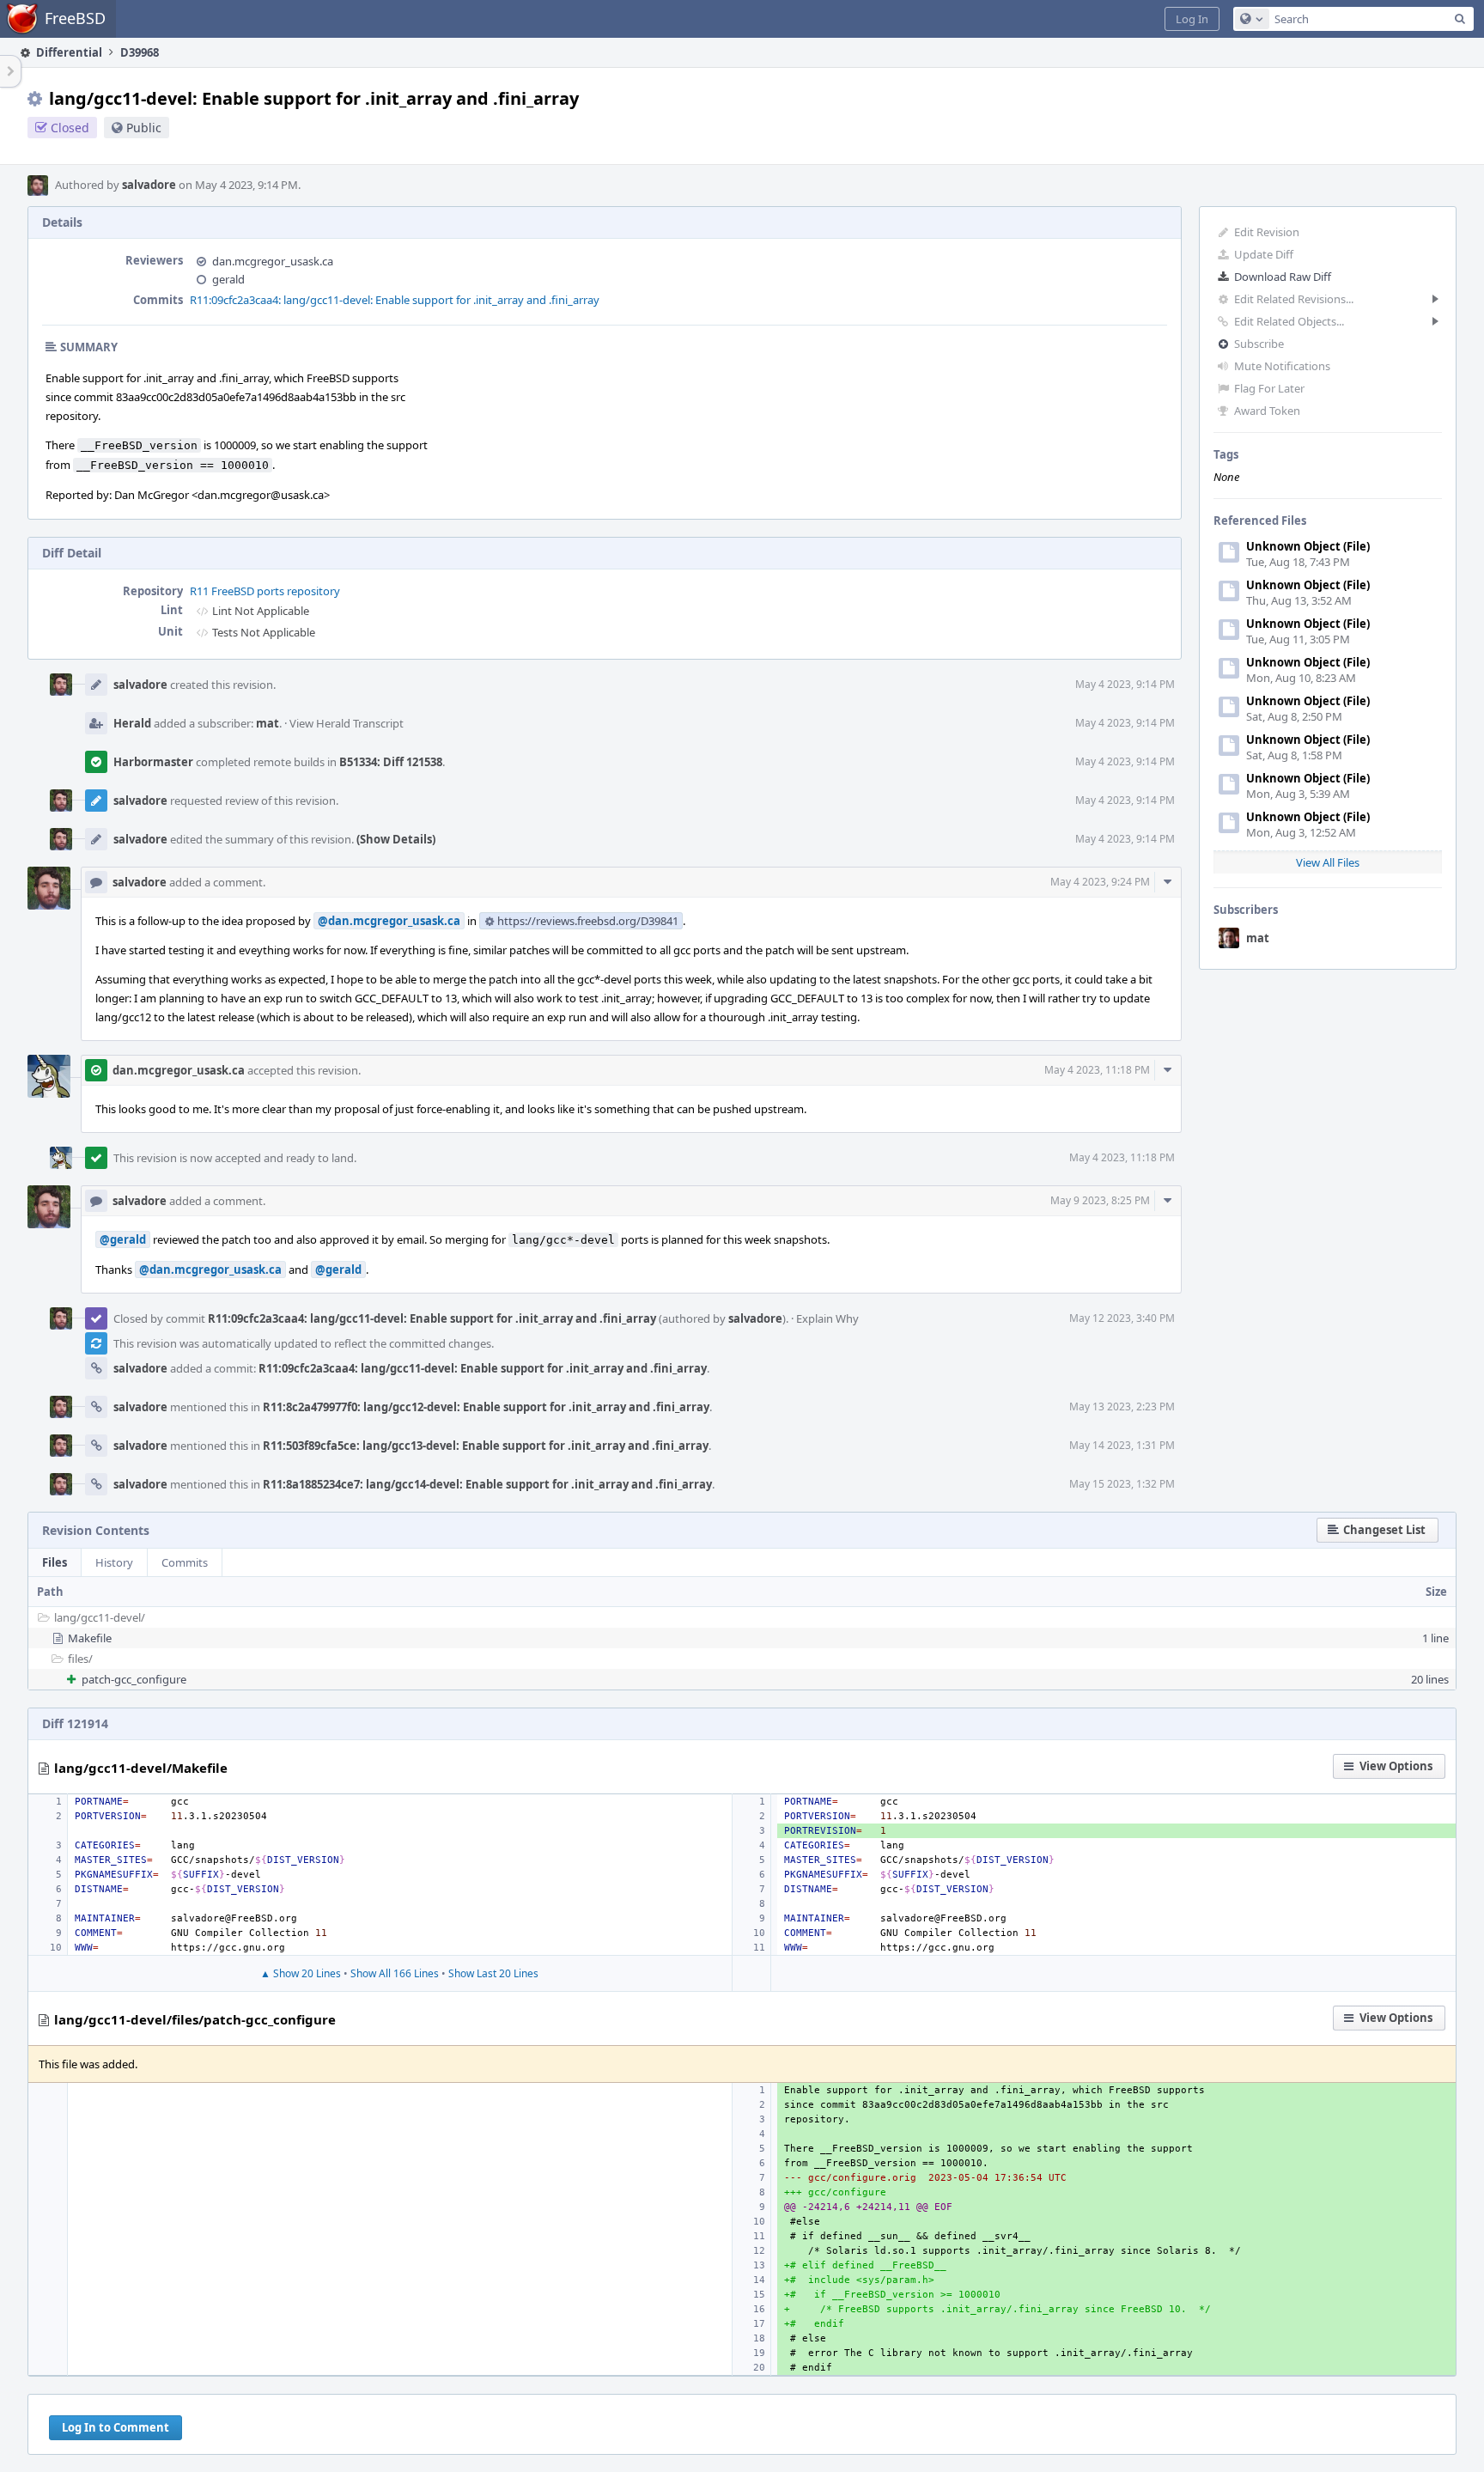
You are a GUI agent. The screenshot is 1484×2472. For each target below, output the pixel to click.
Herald (132, 723)
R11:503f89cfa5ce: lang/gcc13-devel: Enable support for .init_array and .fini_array (486, 1446)
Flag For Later (1269, 388)
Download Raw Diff (1283, 277)
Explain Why (827, 1318)
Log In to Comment (116, 2427)
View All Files (1328, 862)
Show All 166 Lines (395, 1973)
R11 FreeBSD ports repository (265, 591)
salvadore (149, 185)
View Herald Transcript (347, 723)
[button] (1192, 19)
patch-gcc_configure (134, 1679)
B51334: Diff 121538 (391, 762)
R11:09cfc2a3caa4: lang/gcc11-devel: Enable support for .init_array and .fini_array (395, 300)
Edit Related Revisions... (1294, 299)
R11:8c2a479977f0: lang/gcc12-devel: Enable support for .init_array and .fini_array (486, 1407)
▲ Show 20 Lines (301, 1973)
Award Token (1267, 411)
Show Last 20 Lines (493, 1973)
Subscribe (1259, 344)
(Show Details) (396, 839)
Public (144, 128)
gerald (228, 279)
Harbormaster (153, 762)
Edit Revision (1267, 232)
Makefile (90, 1638)
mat (1258, 938)
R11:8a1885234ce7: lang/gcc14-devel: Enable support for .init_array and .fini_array (487, 1484)
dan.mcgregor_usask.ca (273, 261)
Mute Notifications (1282, 366)
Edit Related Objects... (1289, 321)
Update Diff (1264, 254)
